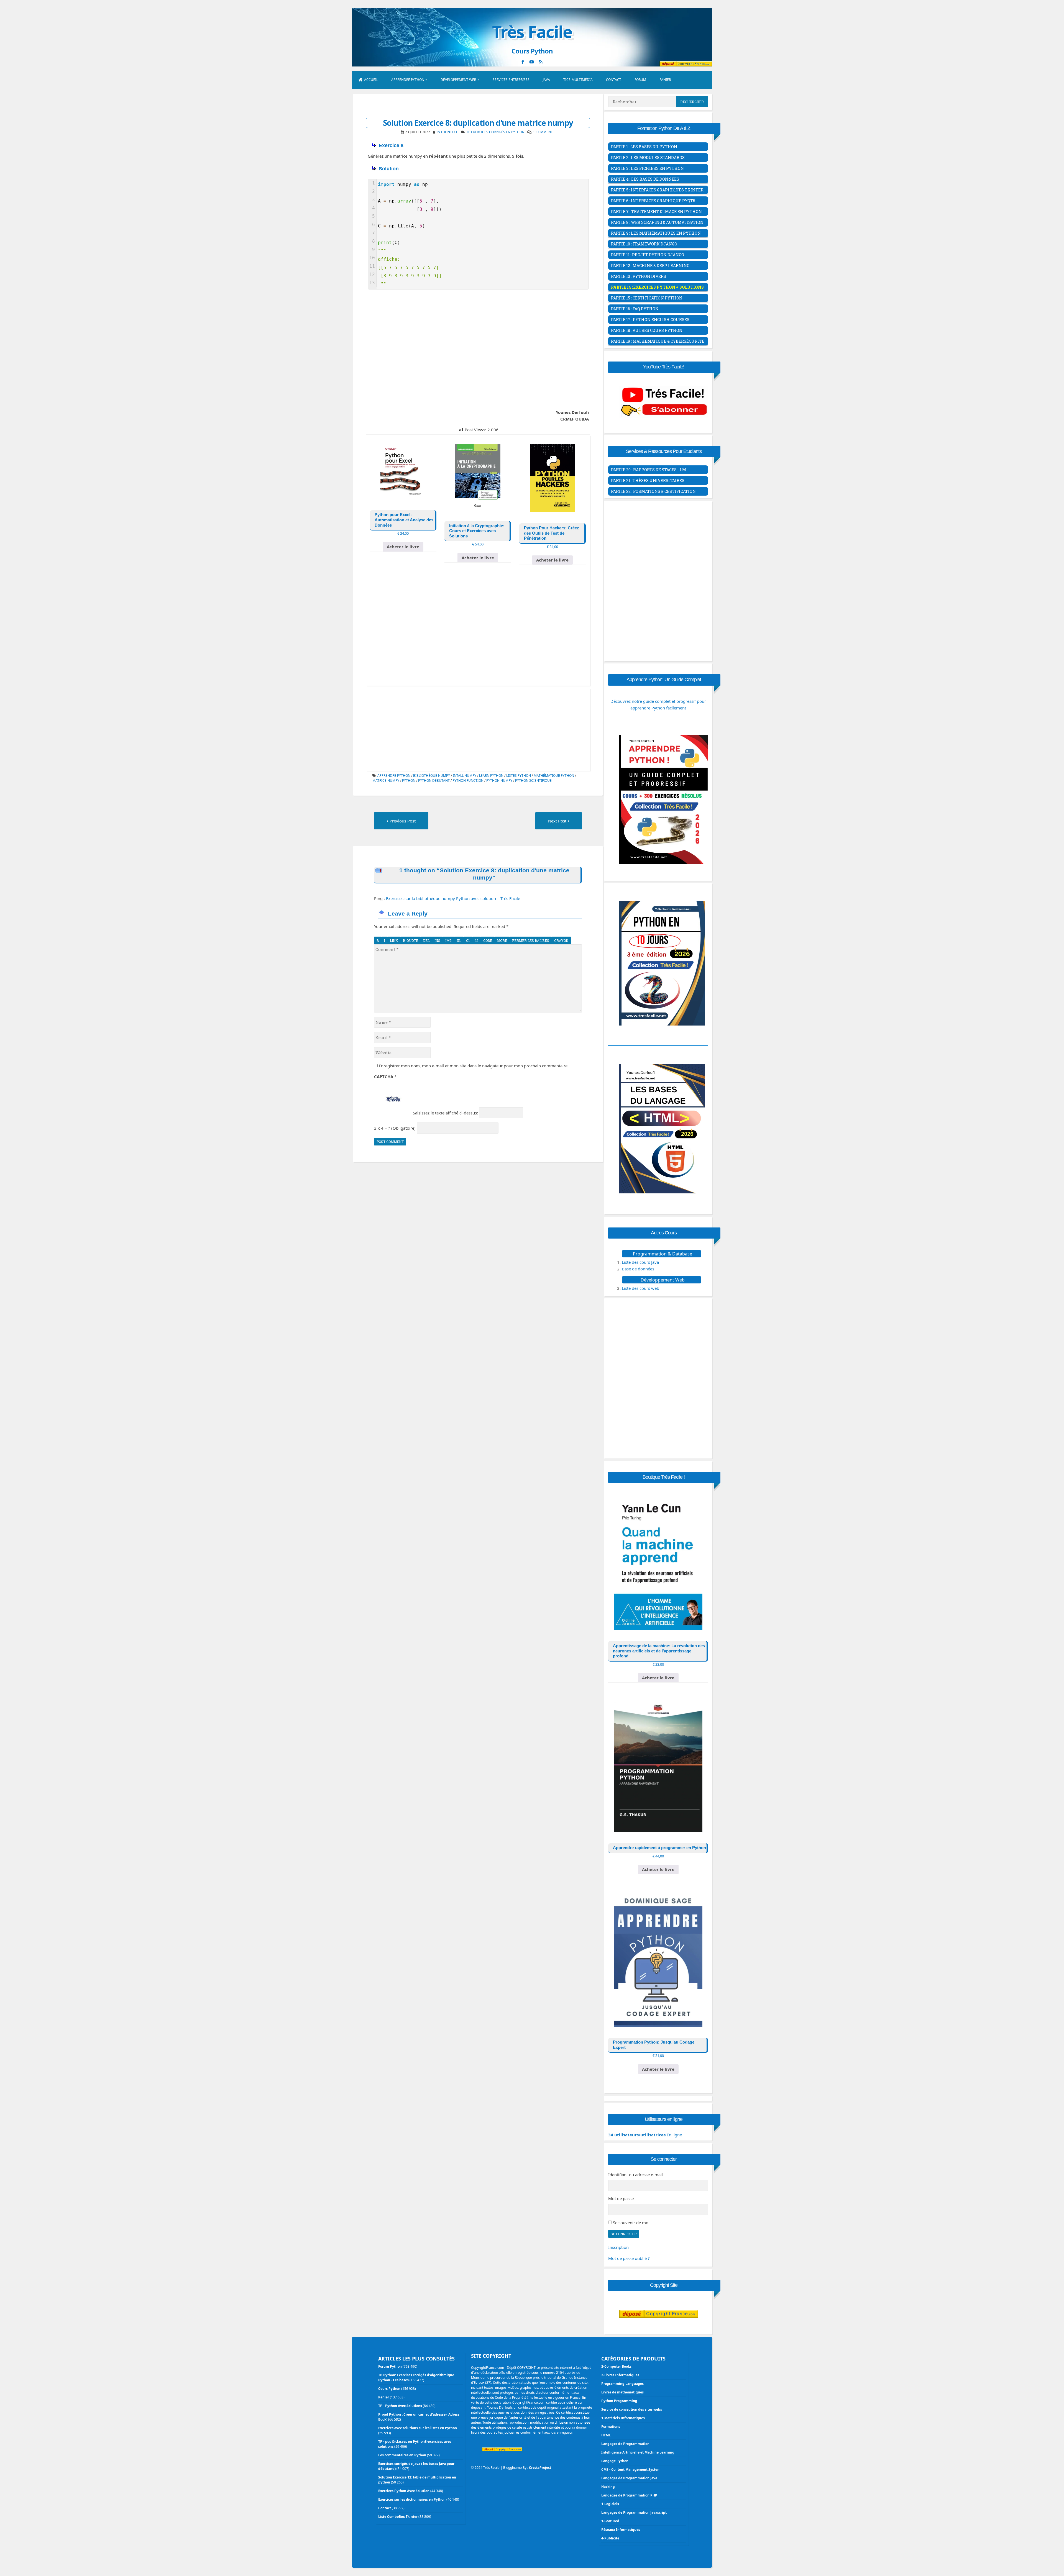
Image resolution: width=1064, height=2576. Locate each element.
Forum (640, 80)
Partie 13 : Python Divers (639, 276)
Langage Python (615, 2461)
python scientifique (533, 781)
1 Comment (543, 132)
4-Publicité (610, 2538)
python (409, 781)
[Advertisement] (478, 348)
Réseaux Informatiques (621, 2530)
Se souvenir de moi (631, 2223)
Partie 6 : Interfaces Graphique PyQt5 (653, 201)
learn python (491, 776)
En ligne (645, 2135)
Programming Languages (622, 2384)
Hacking (608, 2487)
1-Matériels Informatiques (623, 2418)
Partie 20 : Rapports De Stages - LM (649, 470)
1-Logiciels (610, 2504)
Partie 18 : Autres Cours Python (647, 330)
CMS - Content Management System (631, 2469)
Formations (611, 2427)
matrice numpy (386, 781)
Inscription (618, 2247)
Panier (665, 80)
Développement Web (458, 80)
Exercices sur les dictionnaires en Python (412, 2499)
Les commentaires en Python (402, 2455)
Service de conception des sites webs (632, 2409)
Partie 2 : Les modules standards (648, 157)
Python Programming (619, 2401)
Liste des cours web (640, 1288)
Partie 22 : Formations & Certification (653, 491)
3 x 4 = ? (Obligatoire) (395, 1128)
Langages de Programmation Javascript (634, 2512)
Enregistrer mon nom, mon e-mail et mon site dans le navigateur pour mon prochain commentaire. (474, 1066)
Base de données (638, 1269)
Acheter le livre (403, 547)
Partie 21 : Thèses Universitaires (648, 480)
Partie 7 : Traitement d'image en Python (656, 212)
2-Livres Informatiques (620, 2375)
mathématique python (554, 776)
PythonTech (448, 132)
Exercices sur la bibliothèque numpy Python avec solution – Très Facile (453, 898)
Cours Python (389, 2389)
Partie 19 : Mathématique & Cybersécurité (658, 341)
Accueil (371, 80)
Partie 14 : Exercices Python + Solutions (657, 287)
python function (468, 781)
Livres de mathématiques (622, 2392)
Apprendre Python (408, 80)
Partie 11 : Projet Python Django (648, 255)
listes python (519, 776)
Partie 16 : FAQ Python (635, 309)
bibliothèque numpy (432, 776)
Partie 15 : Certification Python (647, 298)
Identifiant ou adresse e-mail (635, 2175)
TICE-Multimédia (578, 80)
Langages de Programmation (625, 2444)
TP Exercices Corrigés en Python (495, 132)
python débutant (434, 781)
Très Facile (532, 32)
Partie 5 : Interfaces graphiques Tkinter (657, 190)
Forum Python (390, 2366)
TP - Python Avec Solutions (400, 2406)
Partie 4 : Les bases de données (645, 179)
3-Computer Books (616, 2366)
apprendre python (394, 776)
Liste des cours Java (640, 1262)
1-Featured (610, 2521)
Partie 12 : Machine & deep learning (650, 266)
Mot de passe (621, 2198)
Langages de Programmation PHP (629, 2495)
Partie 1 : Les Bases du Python (644, 147)
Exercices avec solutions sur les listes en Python (418, 2428)
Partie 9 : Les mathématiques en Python (656, 233)
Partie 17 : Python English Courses (650, 320)
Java (546, 80)
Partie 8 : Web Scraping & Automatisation (657, 222)
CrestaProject (540, 2468)
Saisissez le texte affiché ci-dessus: (445, 1113)
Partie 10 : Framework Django (644, 244)
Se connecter (624, 2234)
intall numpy (465, 776)
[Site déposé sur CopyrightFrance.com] (659, 2329)
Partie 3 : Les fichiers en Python (647, 168)
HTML (606, 2435)
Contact (614, 80)
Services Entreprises (511, 80)
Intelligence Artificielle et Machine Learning (638, 2452)
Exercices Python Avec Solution (404, 2491)
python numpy (499, 781)
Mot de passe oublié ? (629, 2258)
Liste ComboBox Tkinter (398, 2517)
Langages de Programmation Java (629, 2478)
